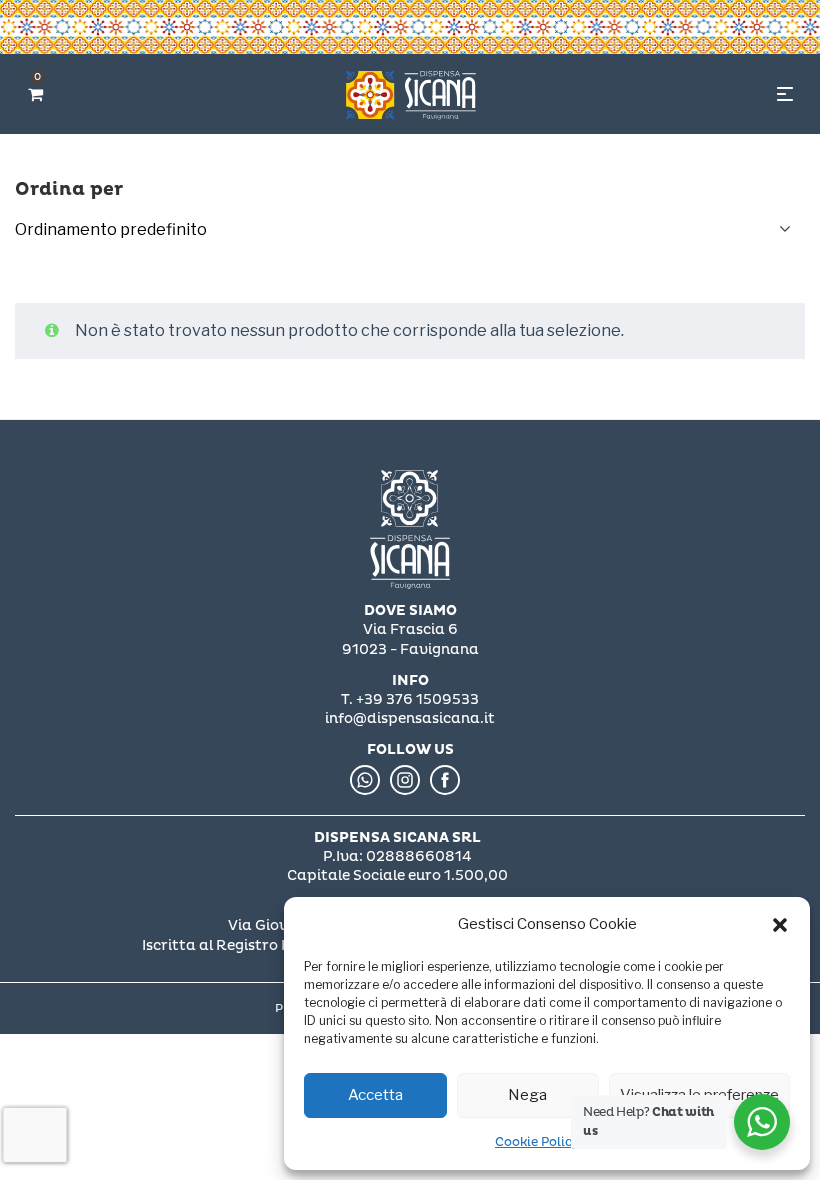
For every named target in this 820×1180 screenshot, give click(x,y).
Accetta (375, 1095)
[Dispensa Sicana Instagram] (405, 780)
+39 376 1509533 (417, 699)
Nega (527, 1095)
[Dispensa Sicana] (410, 530)
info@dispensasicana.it (410, 718)
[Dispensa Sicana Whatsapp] (365, 780)
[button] (780, 925)
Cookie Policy (537, 1142)
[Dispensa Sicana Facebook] (445, 780)
